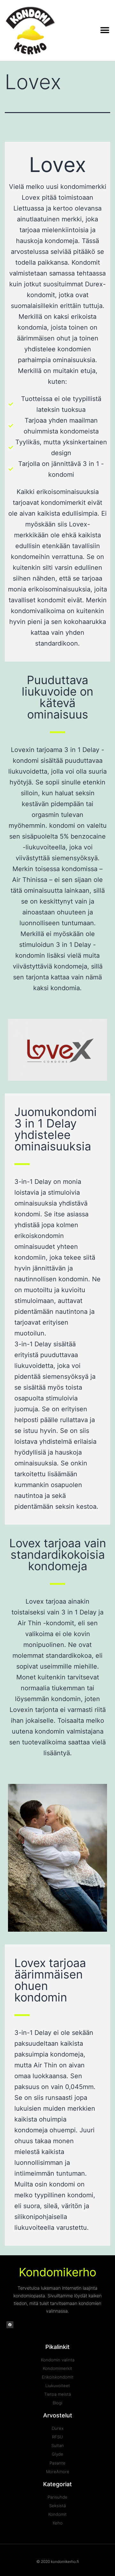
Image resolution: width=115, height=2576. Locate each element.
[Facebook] (10, 2325)
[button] (105, 30)
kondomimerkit (63, 503)
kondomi (62, 826)
